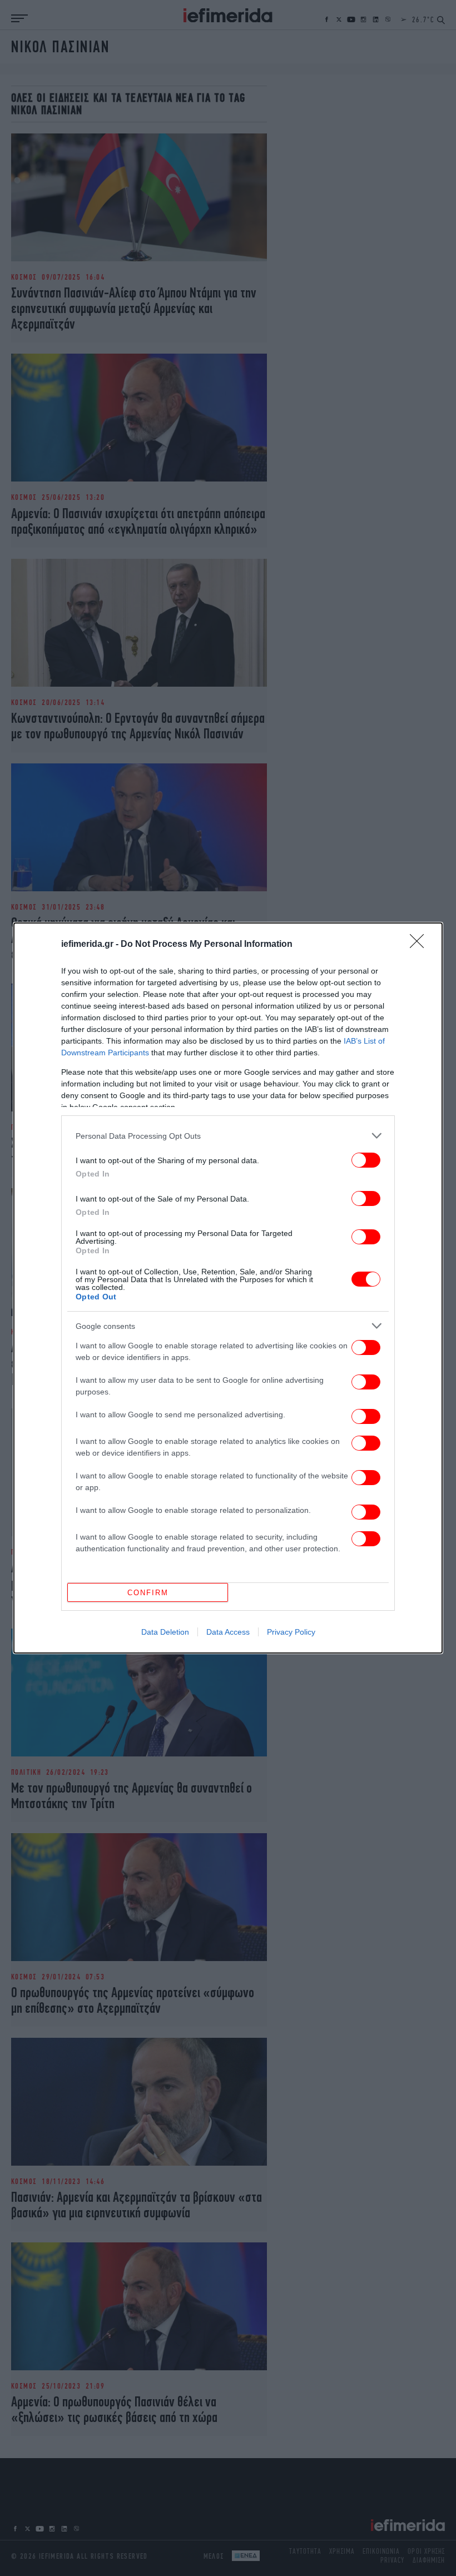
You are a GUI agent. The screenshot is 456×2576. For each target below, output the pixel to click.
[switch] (366, 1160)
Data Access (228, 1632)
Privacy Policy (291, 1632)
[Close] (420, 945)
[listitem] (228, 1136)
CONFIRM (148, 1593)
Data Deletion (165, 1632)
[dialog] (228, 1288)
